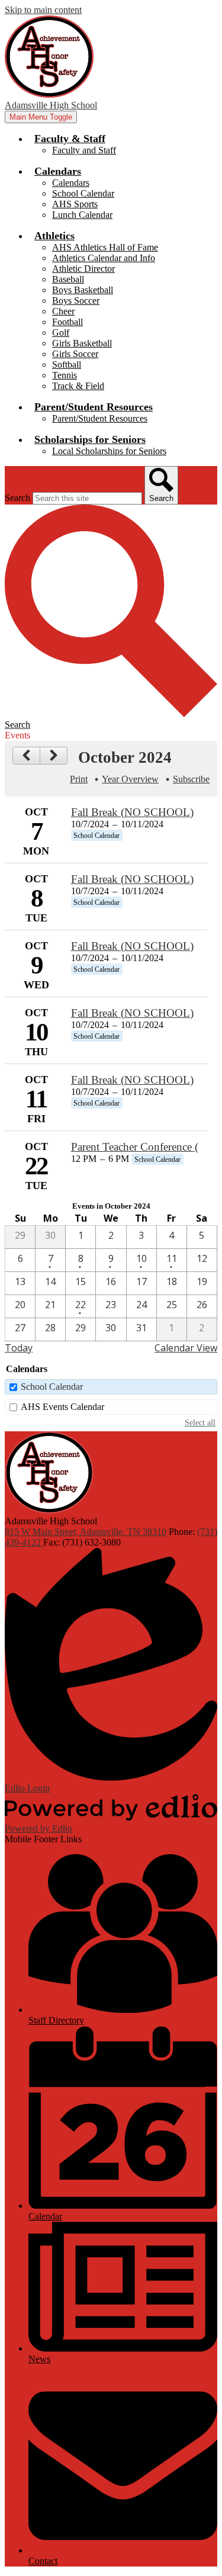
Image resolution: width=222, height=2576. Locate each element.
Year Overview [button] (130, 779)
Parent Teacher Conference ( (135, 1147)
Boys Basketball (83, 290)
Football (67, 322)
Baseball (68, 279)
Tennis (65, 375)
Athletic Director (83, 269)
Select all (200, 1422)
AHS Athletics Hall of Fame (105, 247)
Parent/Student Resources (100, 418)
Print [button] (79, 779)
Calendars (71, 183)
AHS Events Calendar (62, 1407)
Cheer (63, 311)
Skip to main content (43, 10)
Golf (61, 333)
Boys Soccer (76, 301)
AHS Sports (75, 204)
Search (17, 498)
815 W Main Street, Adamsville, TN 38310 (86, 1532)
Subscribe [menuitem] (191, 779)
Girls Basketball (82, 343)
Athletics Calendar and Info (104, 258)
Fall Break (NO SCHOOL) (132, 812)
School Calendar (83, 193)
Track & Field (78, 386)
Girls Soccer (75, 354)
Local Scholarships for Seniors (109, 451)
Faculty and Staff (84, 150)
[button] (70, 139)
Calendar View (186, 1348)
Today (19, 1348)
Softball (67, 364)
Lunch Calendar (82, 215)
